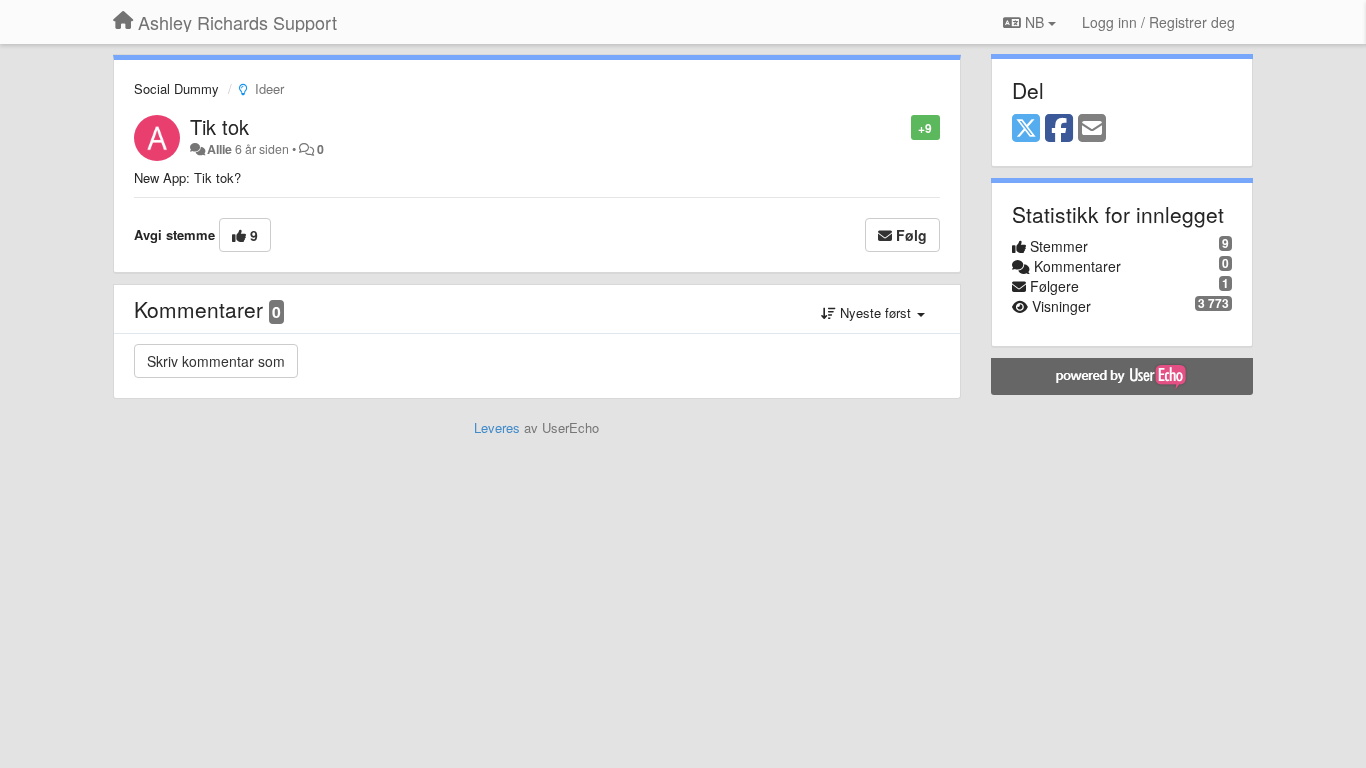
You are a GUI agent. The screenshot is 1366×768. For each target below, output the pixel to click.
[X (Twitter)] (1026, 129)
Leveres (497, 427)
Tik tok (219, 126)
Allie (219, 149)
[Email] (1092, 129)
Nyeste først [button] (875, 312)
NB (1034, 22)
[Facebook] (1059, 129)
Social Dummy (176, 88)
